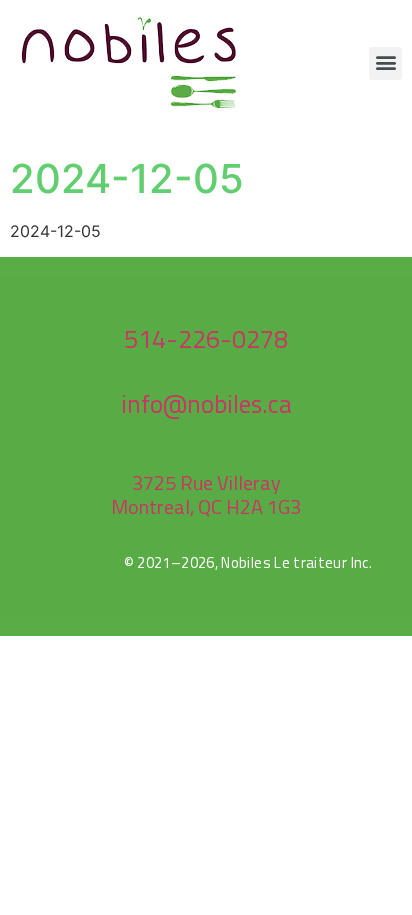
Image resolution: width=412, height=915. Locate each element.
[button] (385, 63)
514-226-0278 (206, 339)
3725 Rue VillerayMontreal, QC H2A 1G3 (206, 494)
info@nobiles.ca (206, 404)
